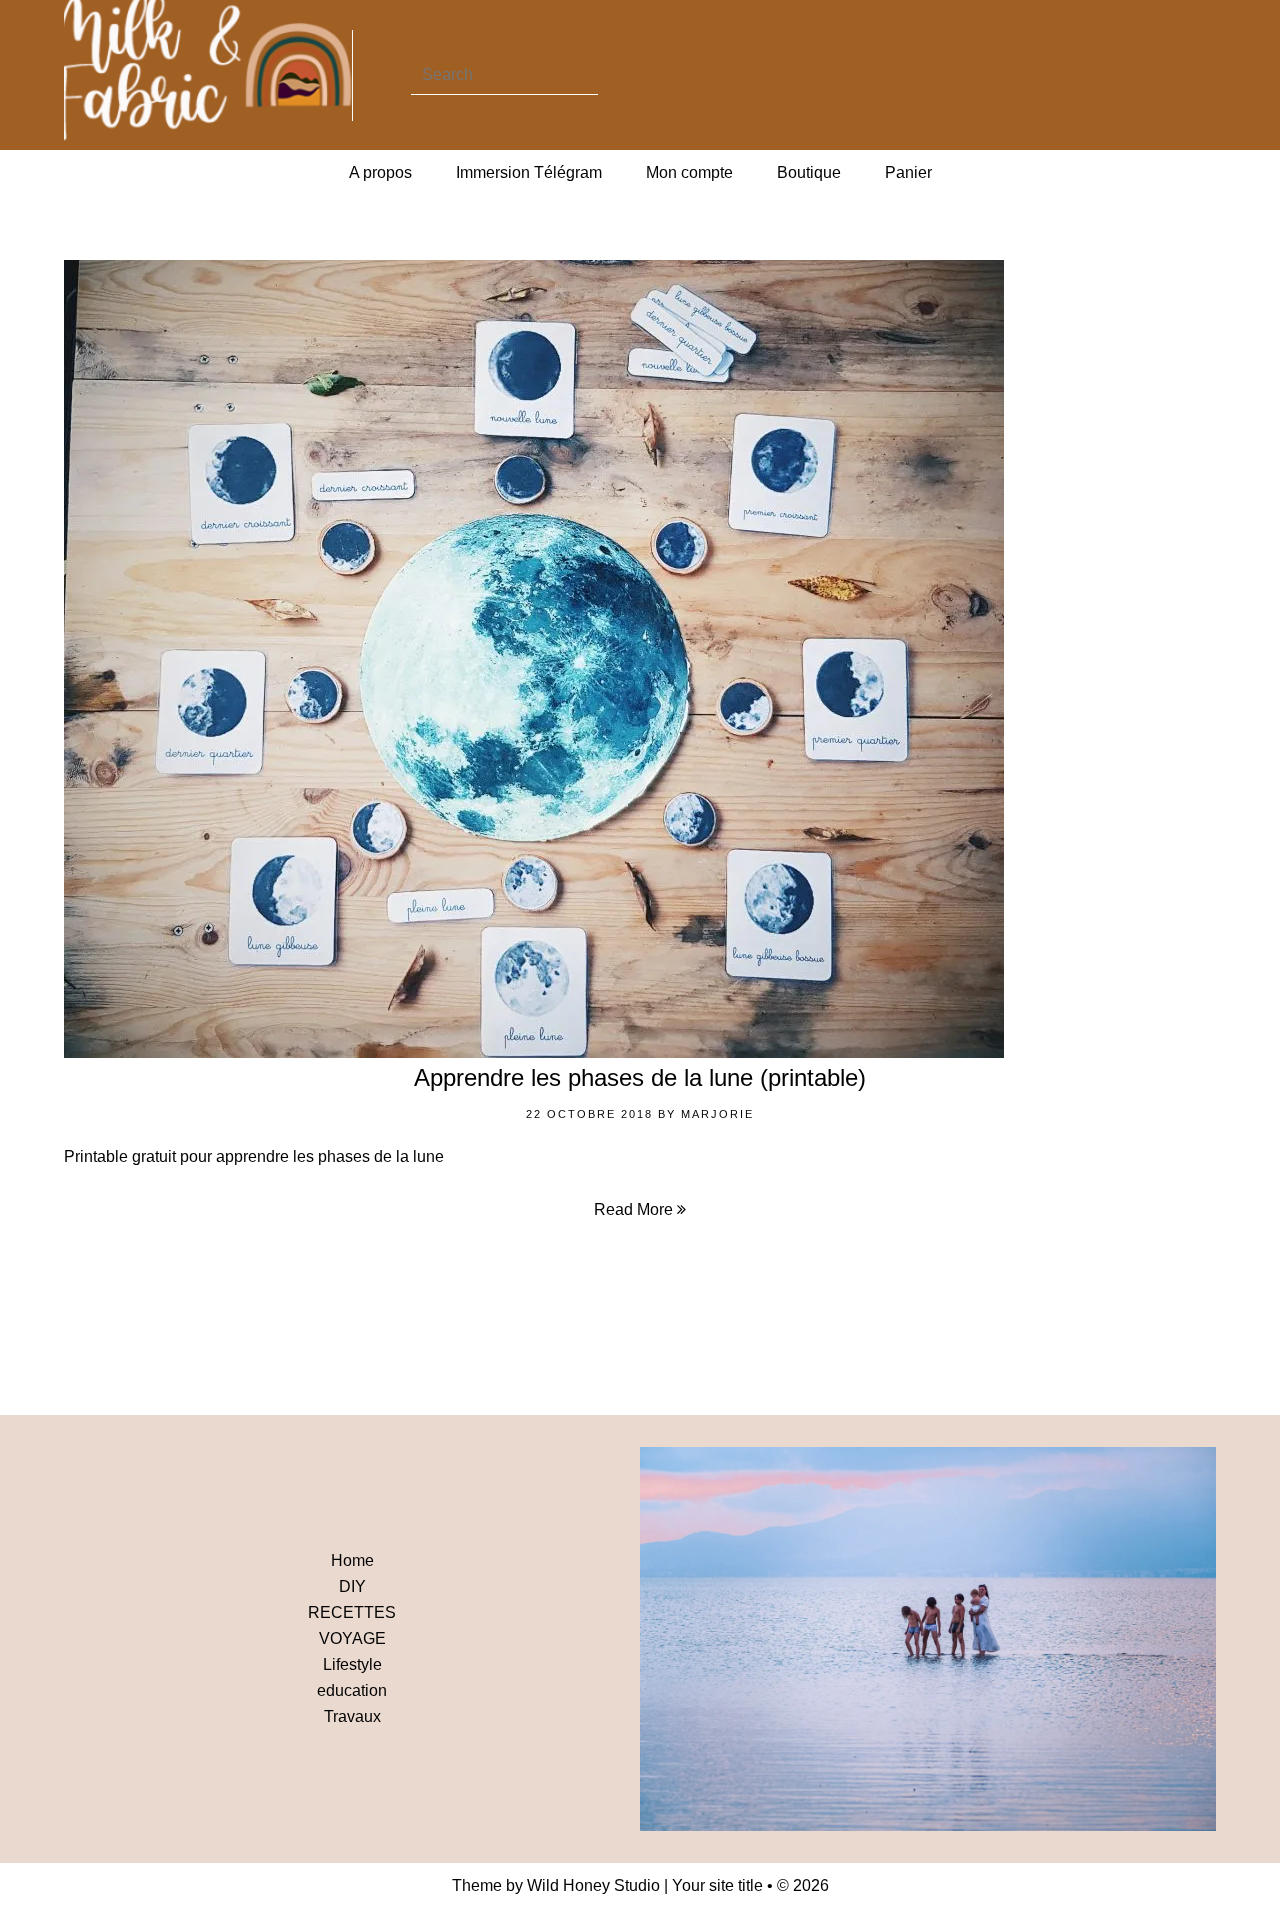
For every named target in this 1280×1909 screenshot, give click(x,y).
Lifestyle (352, 1664)
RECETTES (352, 1612)
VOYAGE (352, 1638)
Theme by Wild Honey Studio (556, 1885)
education (352, 1690)
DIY (352, 1586)
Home (352, 1560)
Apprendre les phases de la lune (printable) (640, 1077)
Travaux (352, 1716)
